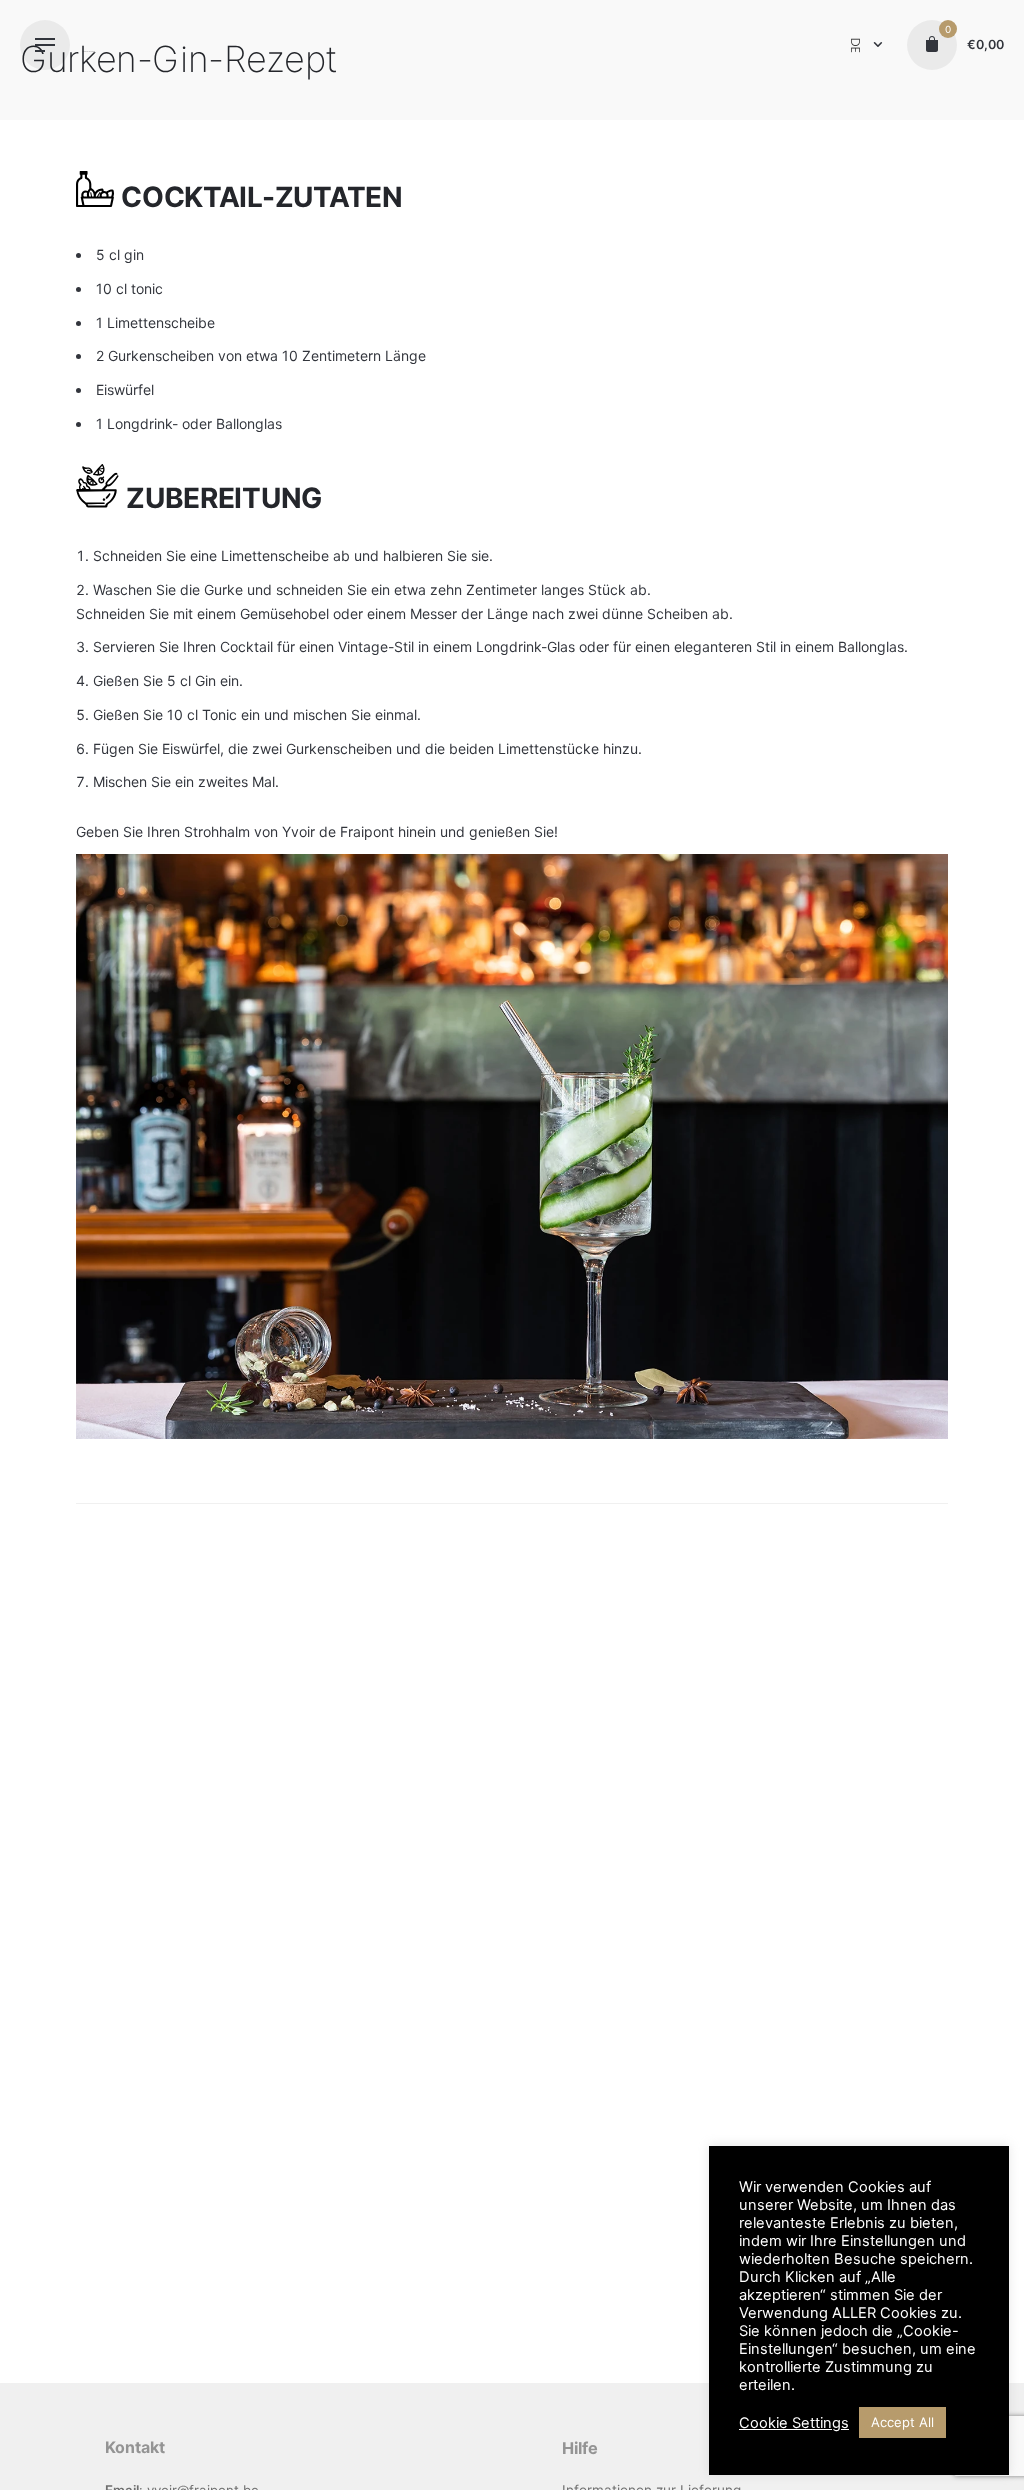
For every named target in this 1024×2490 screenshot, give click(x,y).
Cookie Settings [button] (794, 2423)
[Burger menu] (45, 45)
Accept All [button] (902, 2422)
